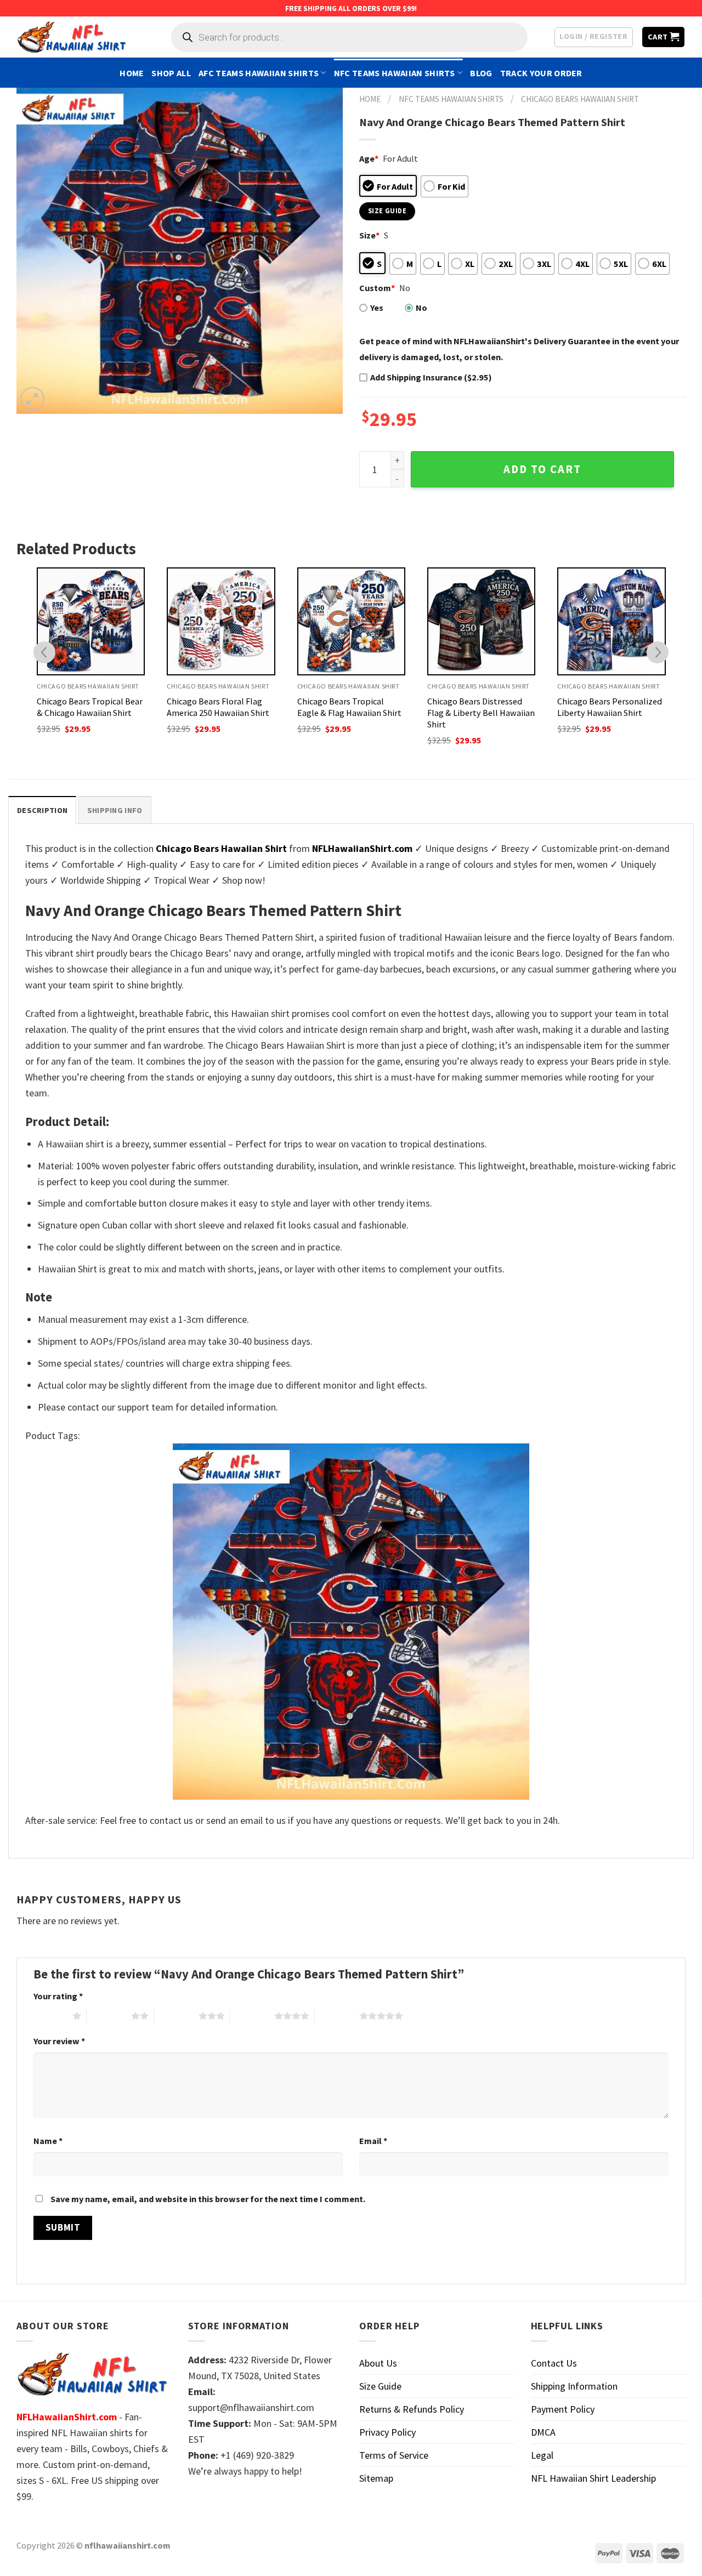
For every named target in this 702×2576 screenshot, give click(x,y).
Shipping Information (574, 2386)
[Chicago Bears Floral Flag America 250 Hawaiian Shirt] (221, 621)
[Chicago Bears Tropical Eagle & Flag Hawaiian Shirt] (351, 621)
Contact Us (554, 2363)
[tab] (42, 810)
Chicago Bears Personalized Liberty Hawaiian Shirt (610, 707)
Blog (481, 73)
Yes (377, 308)
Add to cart (542, 469)
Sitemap (376, 2478)
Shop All (171, 73)
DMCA (543, 2432)
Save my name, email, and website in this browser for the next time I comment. (208, 2199)
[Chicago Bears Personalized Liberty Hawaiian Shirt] (611, 621)
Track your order (541, 73)
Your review (59, 2041)
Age (369, 158)
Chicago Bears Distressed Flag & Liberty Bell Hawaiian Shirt (481, 713)
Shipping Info (115, 810)
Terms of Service (394, 2455)
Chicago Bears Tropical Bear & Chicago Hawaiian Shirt (90, 707)
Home (132, 73)
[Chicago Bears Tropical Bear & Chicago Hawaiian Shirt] (91, 621)
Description (42, 810)
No (421, 308)
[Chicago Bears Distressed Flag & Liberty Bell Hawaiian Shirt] (481, 621)
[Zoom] (32, 399)
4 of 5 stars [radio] (252, 2016)
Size (369, 235)
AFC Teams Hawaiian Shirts (259, 73)
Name (48, 2141)
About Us (378, 2363)
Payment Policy (563, 2409)
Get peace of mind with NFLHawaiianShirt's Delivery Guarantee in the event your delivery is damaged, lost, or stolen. (519, 349)
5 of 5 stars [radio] (337, 2016)
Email (373, 2141)
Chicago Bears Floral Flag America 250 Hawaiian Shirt (218, 707)
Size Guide (380, 2386)
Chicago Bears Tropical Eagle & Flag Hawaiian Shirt (349, 707)
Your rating (58, 1996)
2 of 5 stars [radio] (109, 2016)
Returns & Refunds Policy (412, 2409)
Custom (377, 288)
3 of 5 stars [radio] (176, 2016)
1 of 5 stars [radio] (50, 2016)
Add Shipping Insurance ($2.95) (431, 377)
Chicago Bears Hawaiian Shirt (580, 99)
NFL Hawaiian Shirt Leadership (593, 2478)
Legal (542, 2455)
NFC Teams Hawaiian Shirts (395, 73)
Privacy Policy (387, 2432)
